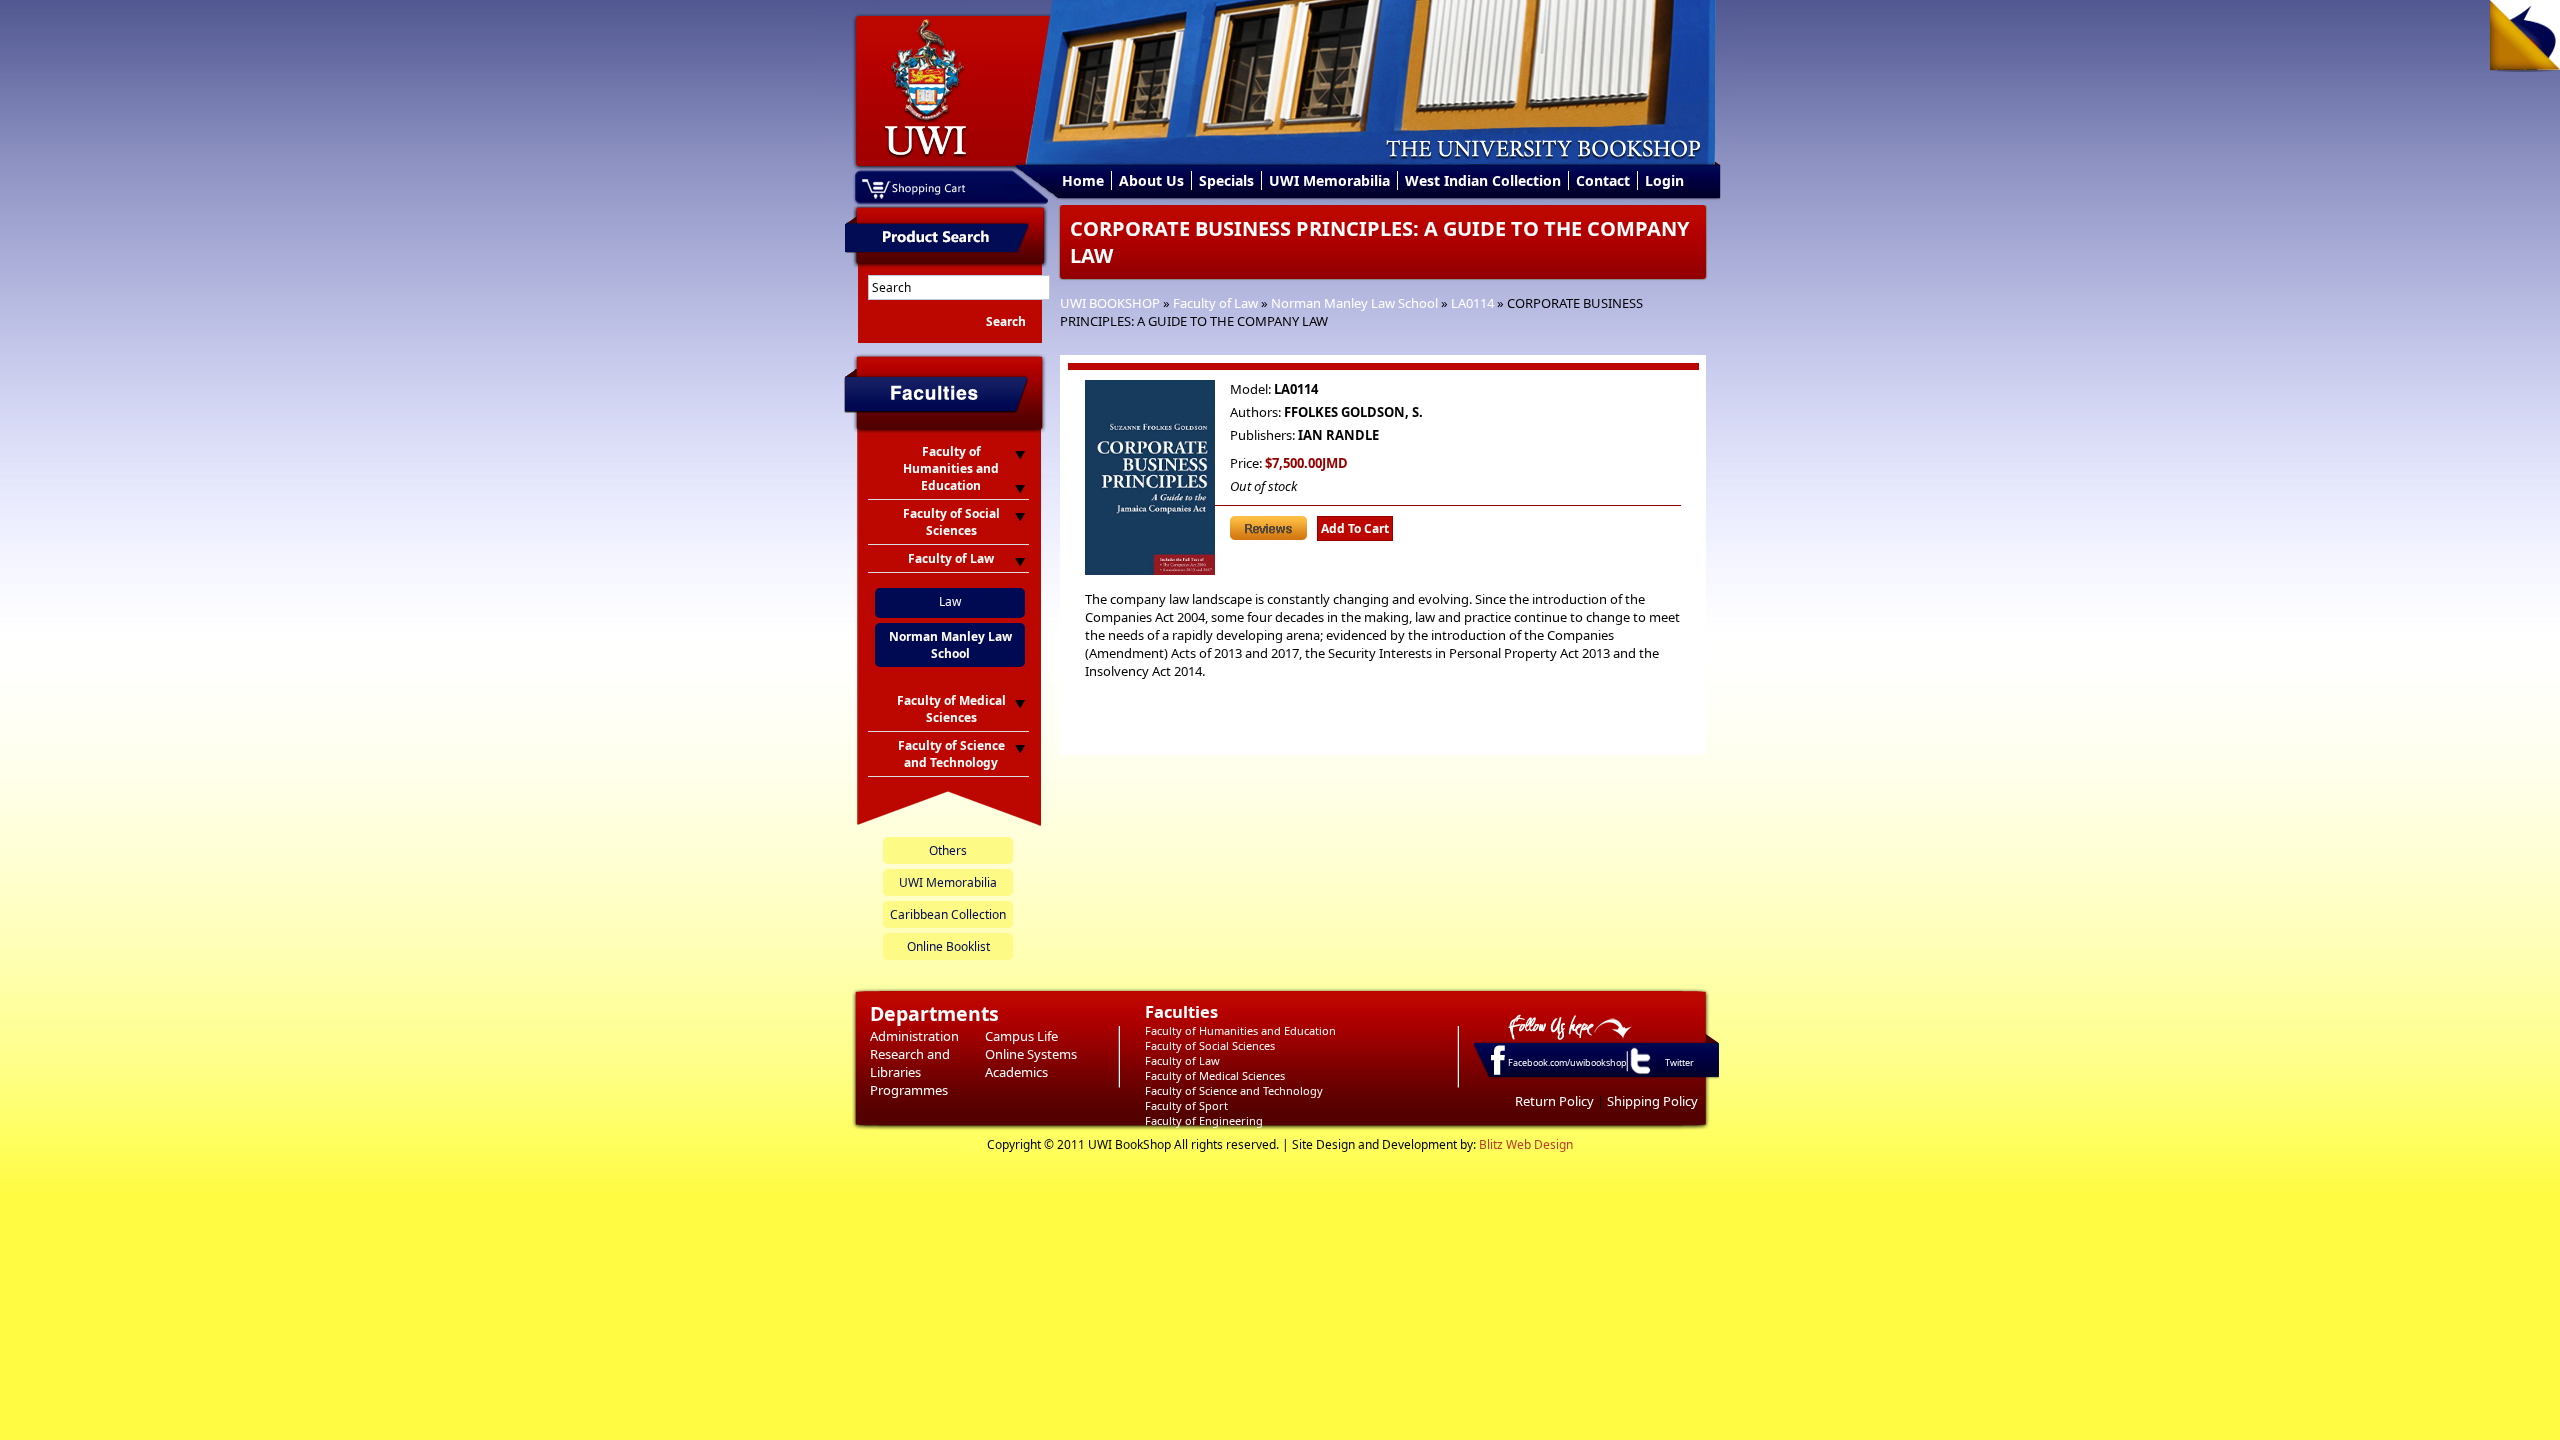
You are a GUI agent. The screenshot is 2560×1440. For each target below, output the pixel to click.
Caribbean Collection (948, 914)
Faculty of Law (1215, 303)
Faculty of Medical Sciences (1215, 1075)
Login (1664, 180)
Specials (1226, 180)
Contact (1603, 180)
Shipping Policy (1652, 1101)
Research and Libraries (910, 1063)
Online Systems (1031, 1054)
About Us (1151, 180)
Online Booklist (948, 946)
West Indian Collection (1483, 180)
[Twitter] (1639, 1073)
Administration (914, 1036)
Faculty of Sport (1186, 1105)
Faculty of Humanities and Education (1240, 1030)
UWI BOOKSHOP (1110, 303)
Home (1083, 180)
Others (948, 850)
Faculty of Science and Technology (1234, 1090)
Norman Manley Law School (1354, 303)
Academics (1016, 1072)
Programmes (909, 1090)
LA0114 (1472, 303)
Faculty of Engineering (1204, 1120)
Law (950, 601)
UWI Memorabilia (1329, 180)
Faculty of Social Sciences (1210, 1045)
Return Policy (1554, 1101)
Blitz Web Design (1526, 1144)
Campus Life (1021, 1036)
